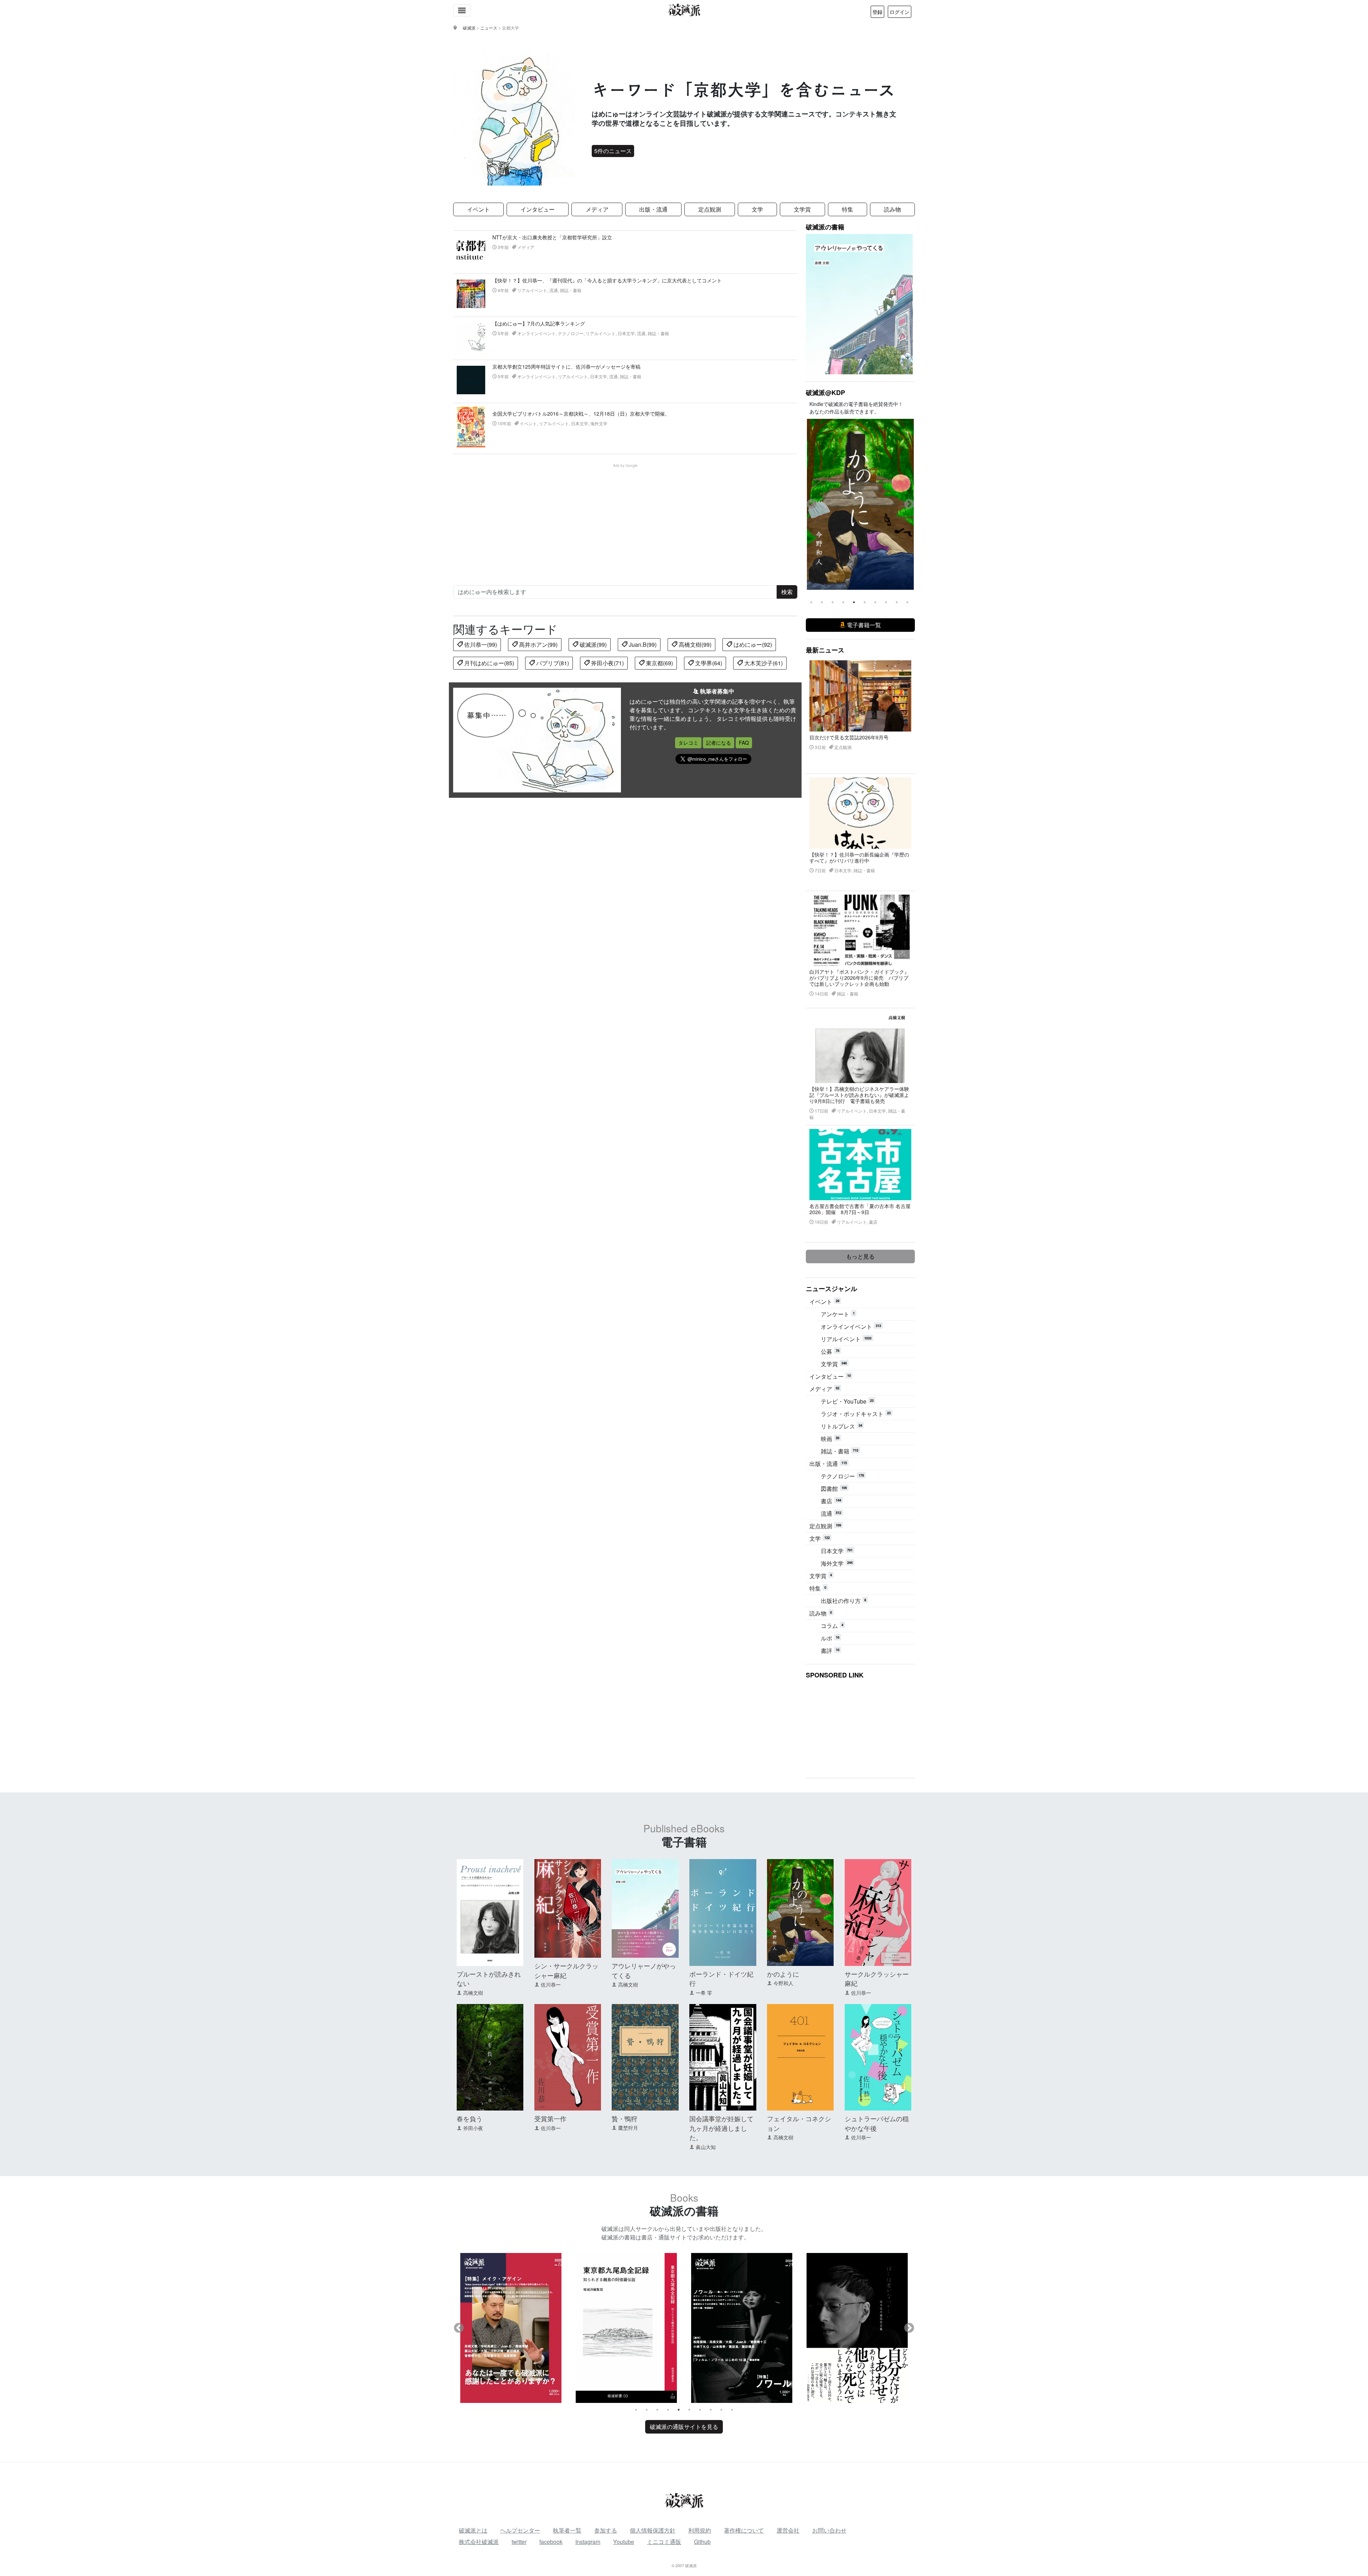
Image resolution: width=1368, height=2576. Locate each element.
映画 (830, 1439)
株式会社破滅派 (479, 2542)
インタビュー (538, 209)
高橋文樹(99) (694, 644)
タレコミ (688, 743)
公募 (830, 1351)
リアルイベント (846, 1339)
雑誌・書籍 (840, 1451)
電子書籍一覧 (863, 625)
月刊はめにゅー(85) (488, 663)
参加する (606, 2530)
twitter (519, 2542)
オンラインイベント (851, 1326)
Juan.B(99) (642, 644)
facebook (551, 2542)
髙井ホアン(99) (538, 644)
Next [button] (909, 504)
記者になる (719, 743)
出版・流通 (653, 209)
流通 (831, 1513)
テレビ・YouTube (847, 1401)
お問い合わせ (829, 2530)
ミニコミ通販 (664, 2542)
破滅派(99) (592, 644)
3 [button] (833, 602)
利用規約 (700, 2530)
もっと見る (860, 1256)
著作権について (744, 2530)
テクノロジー (842, 1476)
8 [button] (886, 602)
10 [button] (907, 602)
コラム (832, 1626)
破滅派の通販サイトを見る (684, 2427)
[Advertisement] (629, 518)
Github (702, 2542)
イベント (478, 209)
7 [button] (875, 602)
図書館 (834, 1489)
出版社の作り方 (843, 1601)
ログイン (900, 12)
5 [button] (854, 602)
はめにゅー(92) (752, 644)
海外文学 (837, 1563)
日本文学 (837, 1551)
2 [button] (822, 602)
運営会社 (788, 2530)
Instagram (588, 2542)
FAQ (744, 743)
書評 (830, 1651)
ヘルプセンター (520, 2530)
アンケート (838, 1314)
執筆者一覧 (567, 2530)
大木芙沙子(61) (763, 663)
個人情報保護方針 (653, 2530)
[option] (860, 504)
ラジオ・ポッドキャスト (856, 1414)
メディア (597, 209)
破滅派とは (473, 2530)
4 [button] (843, 602)
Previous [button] (812, 504)
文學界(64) (708, 663)
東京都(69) (659, 663)
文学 (757, 209)
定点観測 (710, 209)
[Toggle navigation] (462, 10)
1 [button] (811, 602)
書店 (831, 1501)
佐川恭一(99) (480, 644)
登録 (877, 12)
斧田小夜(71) (607, 663)
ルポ (830, 1638)
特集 (848, 209)
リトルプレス (841, 1426)
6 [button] (865, 602)
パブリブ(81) (552, 663)
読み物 (892, 209)
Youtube (624, 2542)
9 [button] (897, 602)
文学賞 (802, 209)
